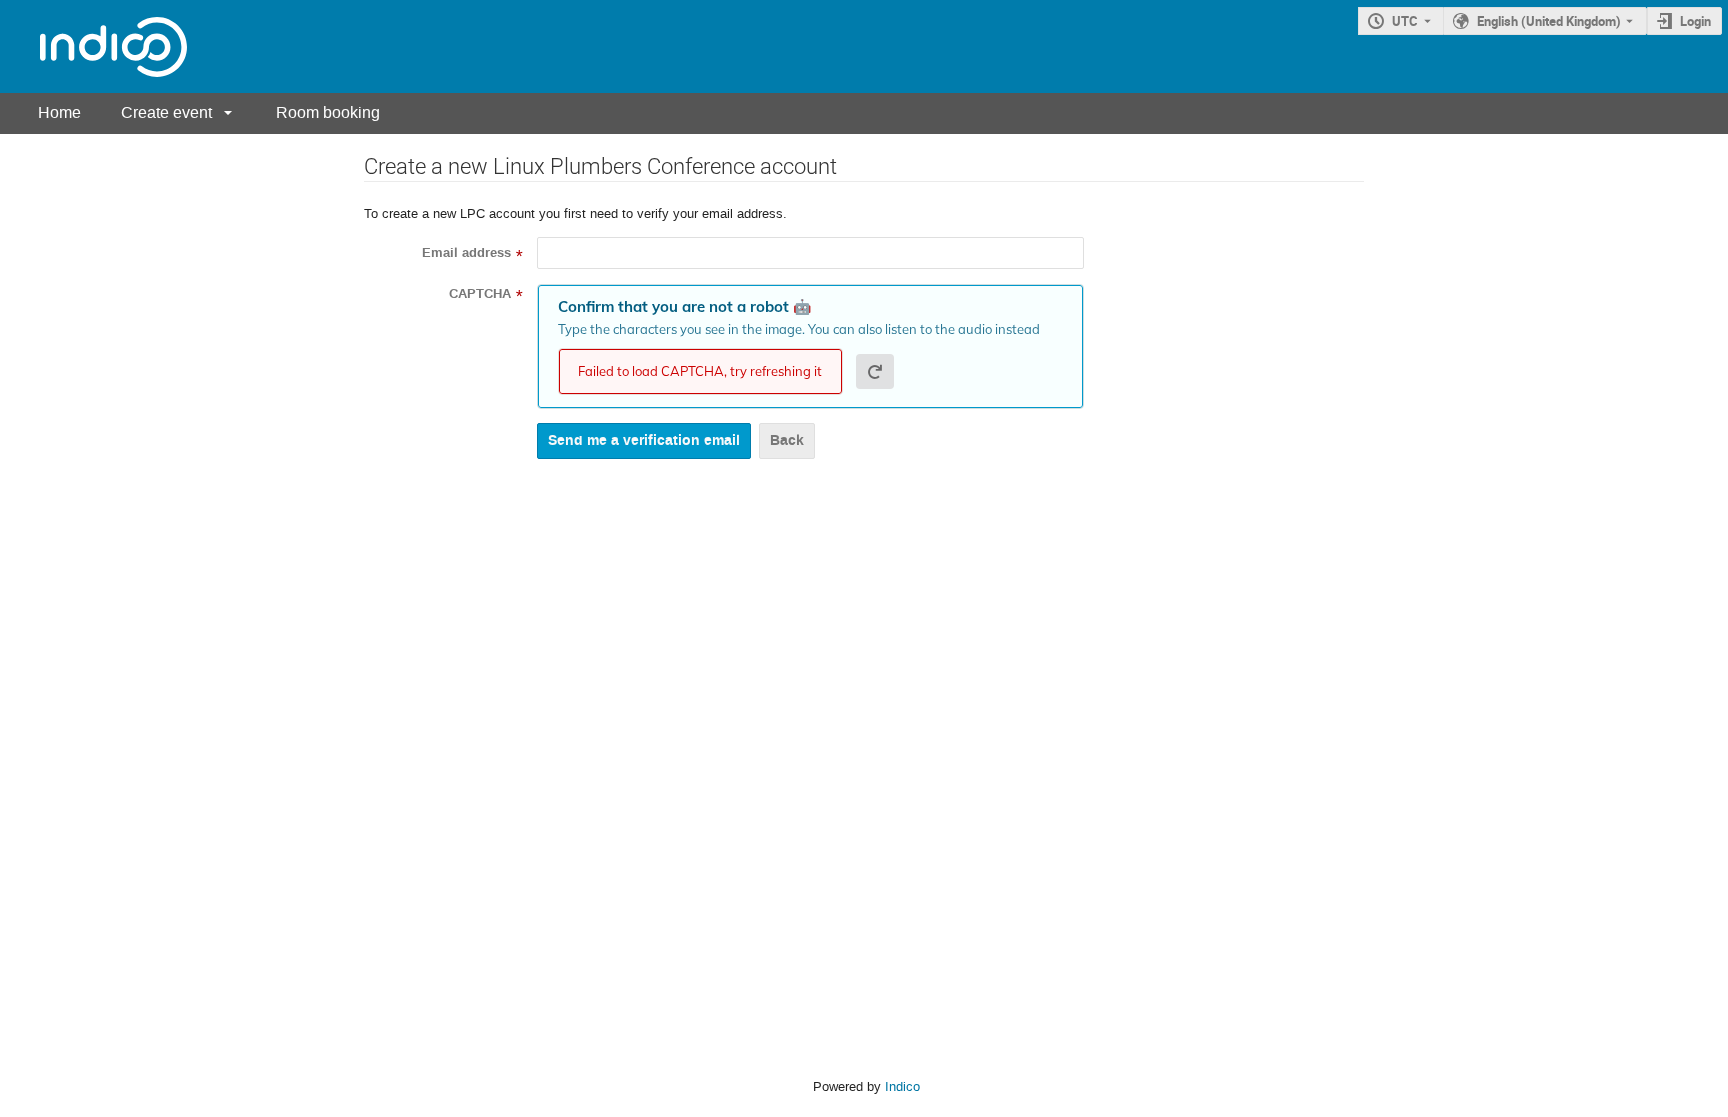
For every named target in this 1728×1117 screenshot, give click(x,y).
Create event (166, 112)
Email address (466, 253)
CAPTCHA (480, 294)
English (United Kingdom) (1549, 21)
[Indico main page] (93, 46)
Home (59, 112)
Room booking (328, 112)
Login (1695, 21)
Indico (902, 1086)
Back (787, 440)
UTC (1405, 21)
